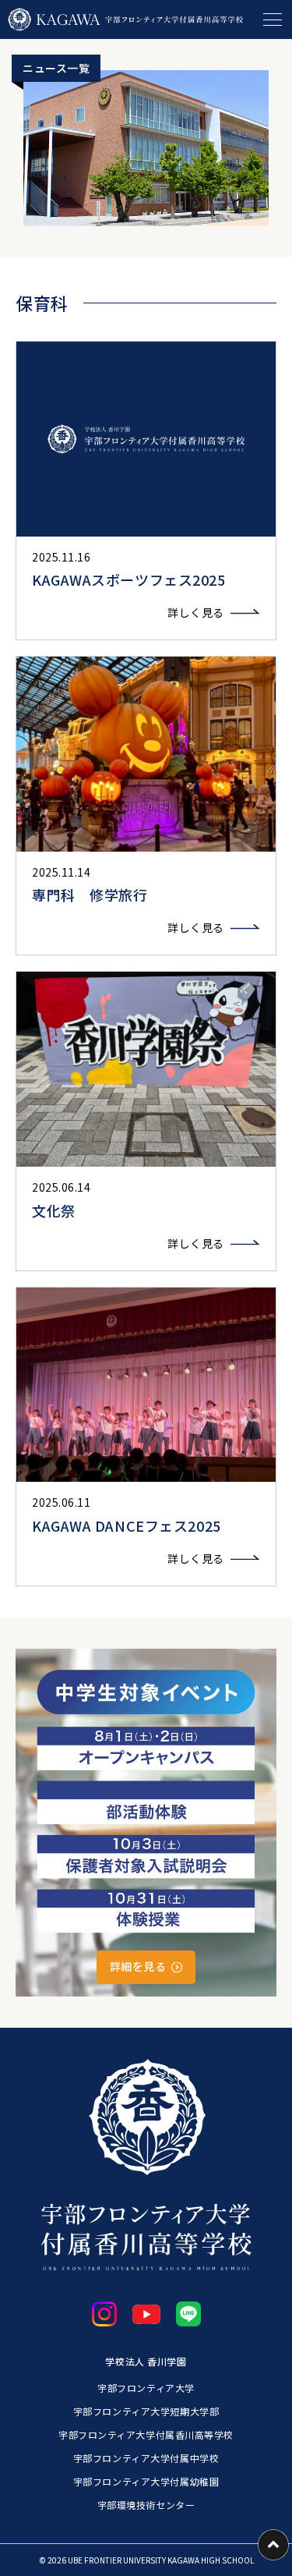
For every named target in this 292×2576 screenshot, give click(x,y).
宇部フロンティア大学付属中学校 (146, 2458)
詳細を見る (138, 1966)
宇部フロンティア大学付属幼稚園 (146, 2481)
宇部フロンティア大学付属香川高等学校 (146, 2434)
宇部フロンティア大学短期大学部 (146, 2411)
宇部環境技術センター (146, 2505)
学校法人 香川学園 (146, 2361)
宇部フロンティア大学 (146, 2388)
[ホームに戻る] (125, 19)
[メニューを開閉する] (273, 19)
